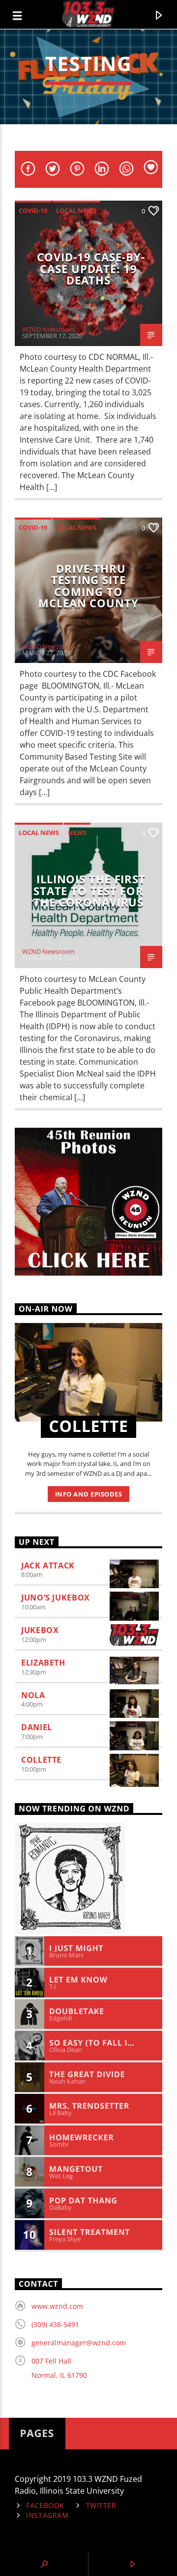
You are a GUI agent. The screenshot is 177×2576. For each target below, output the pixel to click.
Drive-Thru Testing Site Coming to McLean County (88, 586)
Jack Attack (48, 1566)
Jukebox (40, 1630)
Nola (33, 1695)
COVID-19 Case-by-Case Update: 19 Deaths (91, 269)
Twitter (101, 2505)
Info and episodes (89, 1494)
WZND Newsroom (48, 329)
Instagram (47, 2515)
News (77, 833)
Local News (76, 210)
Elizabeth (43, 1663)
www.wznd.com (57, 2306)
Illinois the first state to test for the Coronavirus (89, 891)
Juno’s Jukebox (56, 1598)
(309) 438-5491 (55, 2324)
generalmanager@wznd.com (79, 2343)
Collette (41, 1760)
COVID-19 (33, 210)
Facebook (45, 2505)
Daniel (37, 1727)
